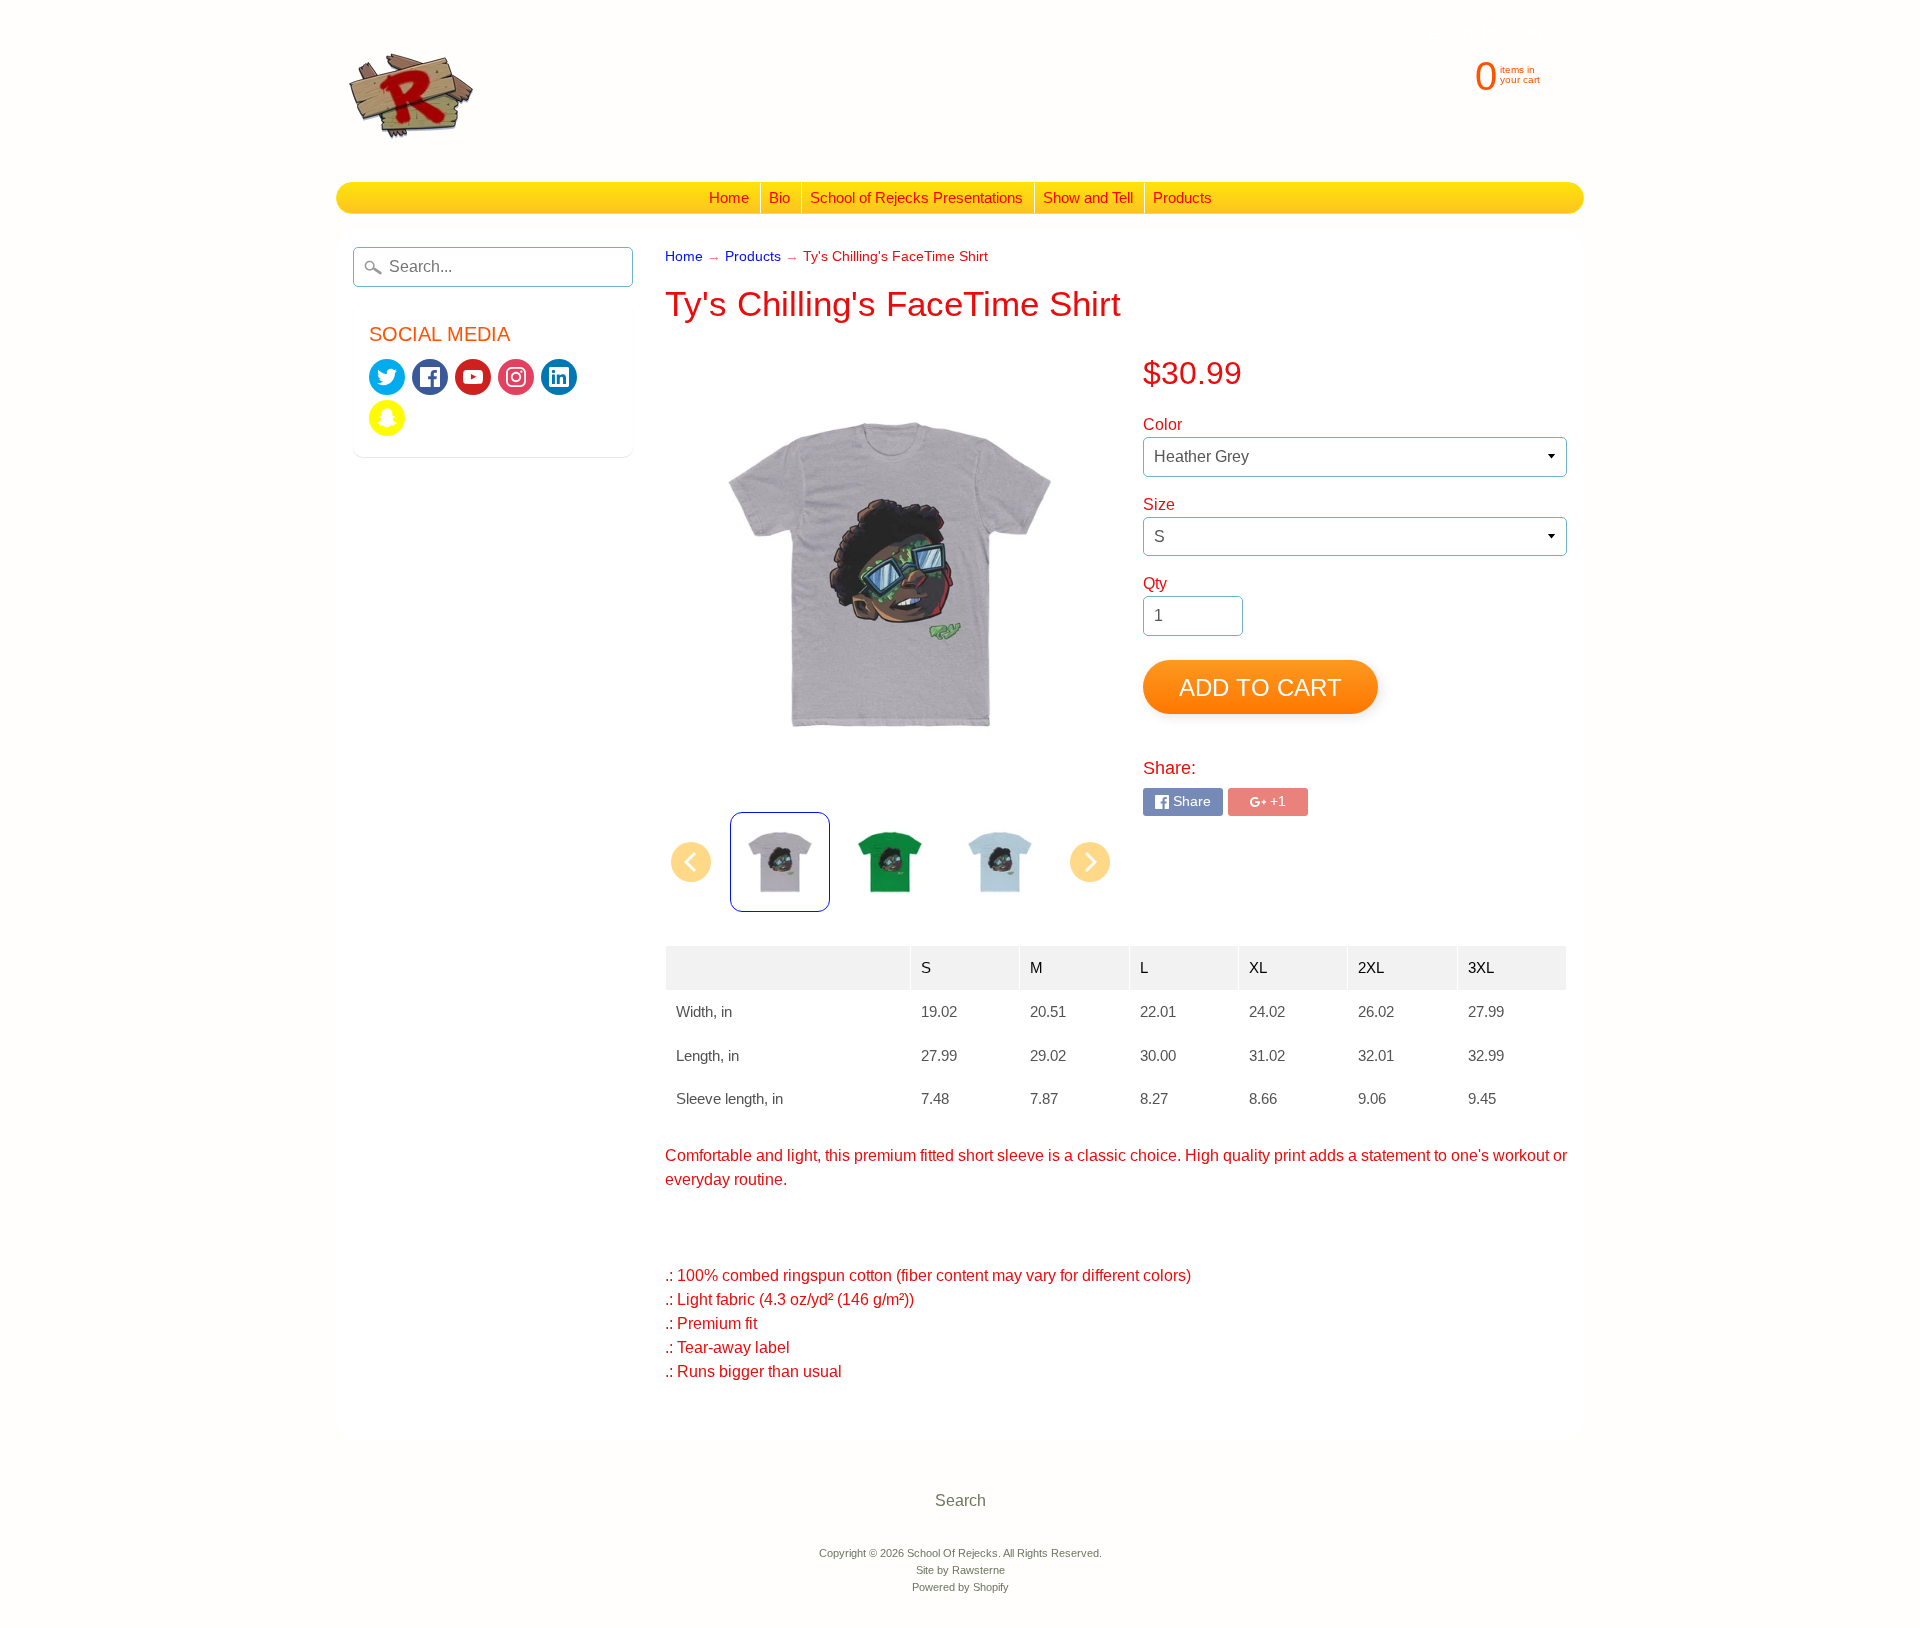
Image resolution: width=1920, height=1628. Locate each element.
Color (1162, 424)
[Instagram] (516, 377)
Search (960, 1500)
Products (1182, 197)
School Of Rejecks (952, 1553)
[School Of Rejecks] (411, 91)
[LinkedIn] (559, 377)
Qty (1155, 583)
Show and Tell (1088, 197)
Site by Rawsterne (960, 1570)
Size (1159, 504)
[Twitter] (387, 377)
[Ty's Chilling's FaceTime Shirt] (780, 862)
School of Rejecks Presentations (916, 197)
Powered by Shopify (960, 1587)
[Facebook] (430, 377)
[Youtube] (473, 377)
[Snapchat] (387, 418)
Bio (779, 197)
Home (729, 197)
